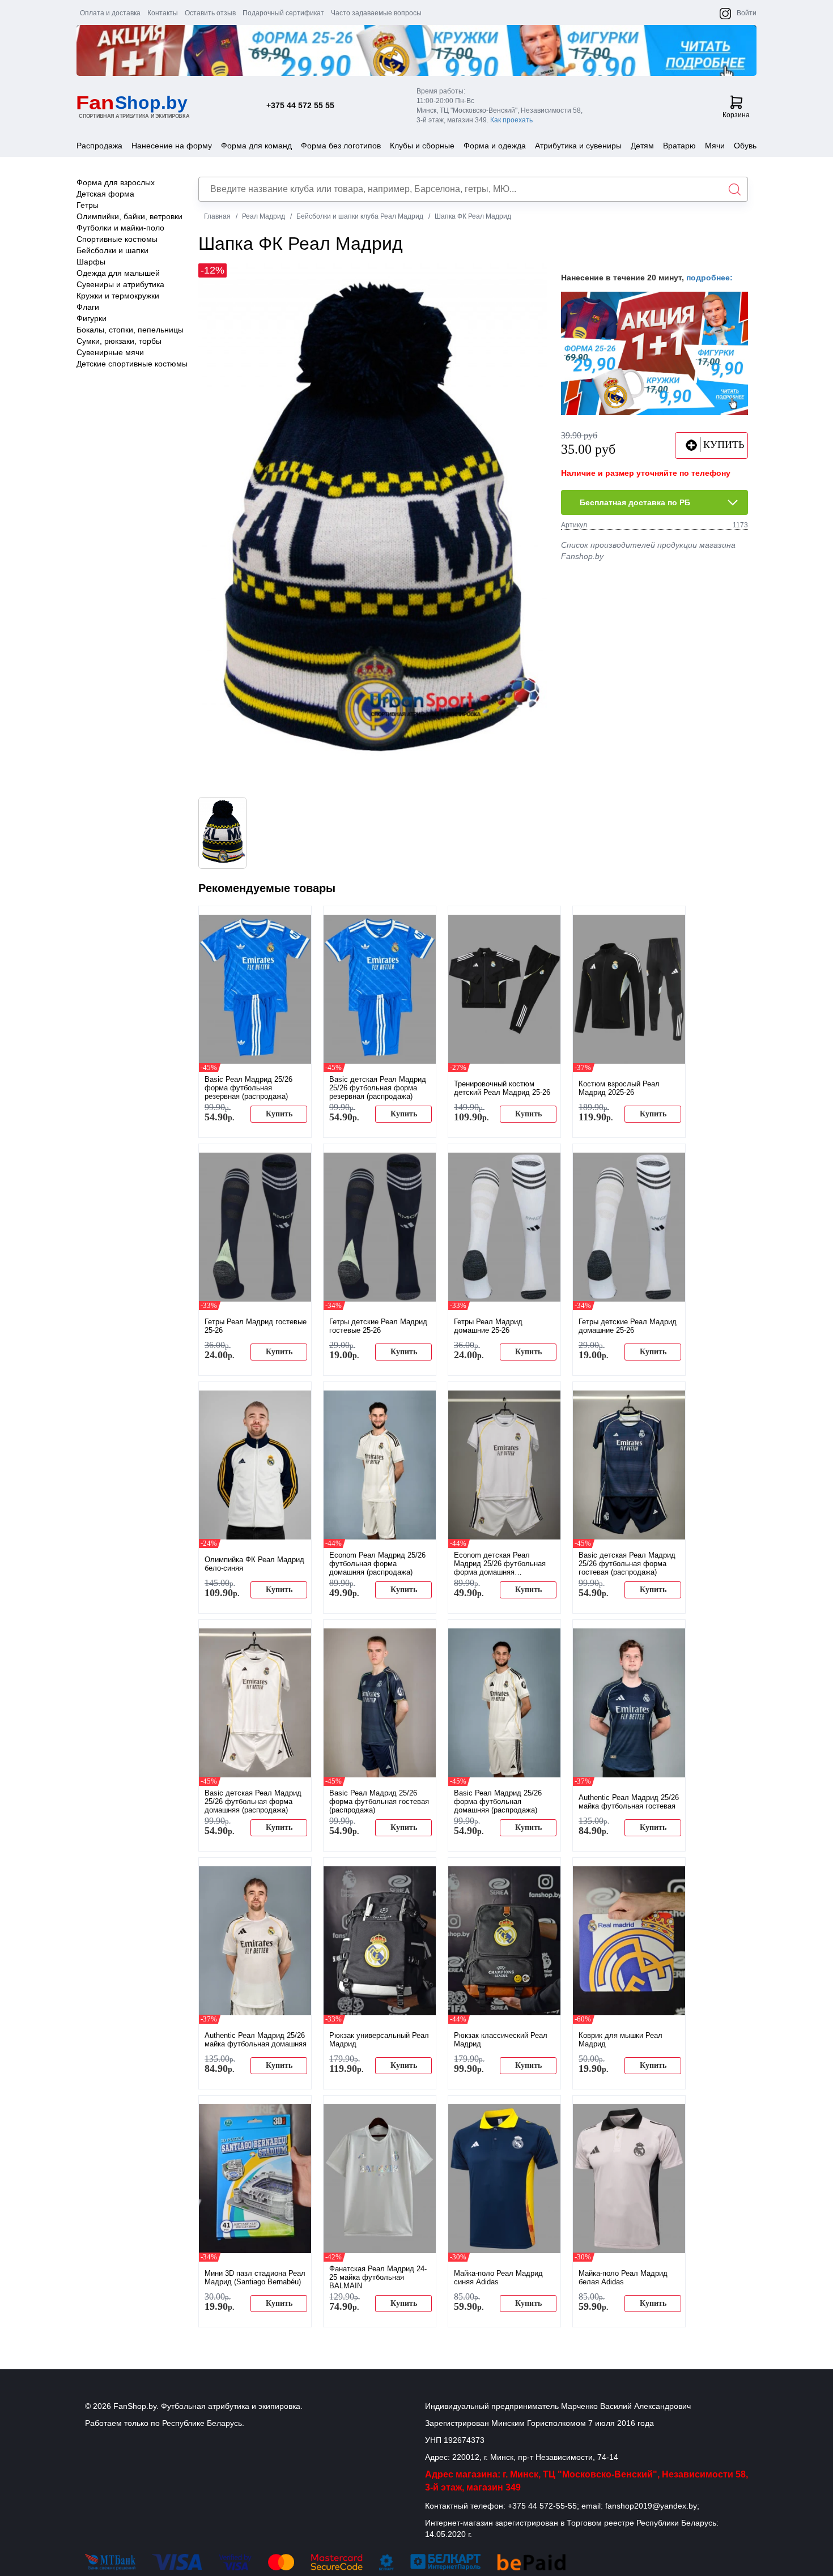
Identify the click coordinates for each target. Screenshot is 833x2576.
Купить (279, 1114)
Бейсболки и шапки (112, 250)
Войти (747, 13)
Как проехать (511, 120)
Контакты (163, 13)
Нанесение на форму (172, 146)
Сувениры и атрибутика (120, 284)
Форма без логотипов (341, 146)
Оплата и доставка (110, 13)
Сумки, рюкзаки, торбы (119, 341)
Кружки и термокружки (118, 296)
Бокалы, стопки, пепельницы (130, 330)
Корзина (736, 115)
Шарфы (91, 262)
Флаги (88, 307)
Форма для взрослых (116, 182)
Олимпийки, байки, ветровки (129, 216)
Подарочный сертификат (283, 13)
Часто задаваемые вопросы (376, 13)
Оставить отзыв (210, 13)
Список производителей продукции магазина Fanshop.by (648, 551)
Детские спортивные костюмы (132, 364)
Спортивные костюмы (117, 239)
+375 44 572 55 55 (300, 105)
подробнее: (709, 278)
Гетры (88, 205)
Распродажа (99, 146)
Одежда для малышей (118, 273)
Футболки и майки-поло (120, 228)
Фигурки (92, 318)
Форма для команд (256, 146)
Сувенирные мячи (110, 352)
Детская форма (105, 194)
